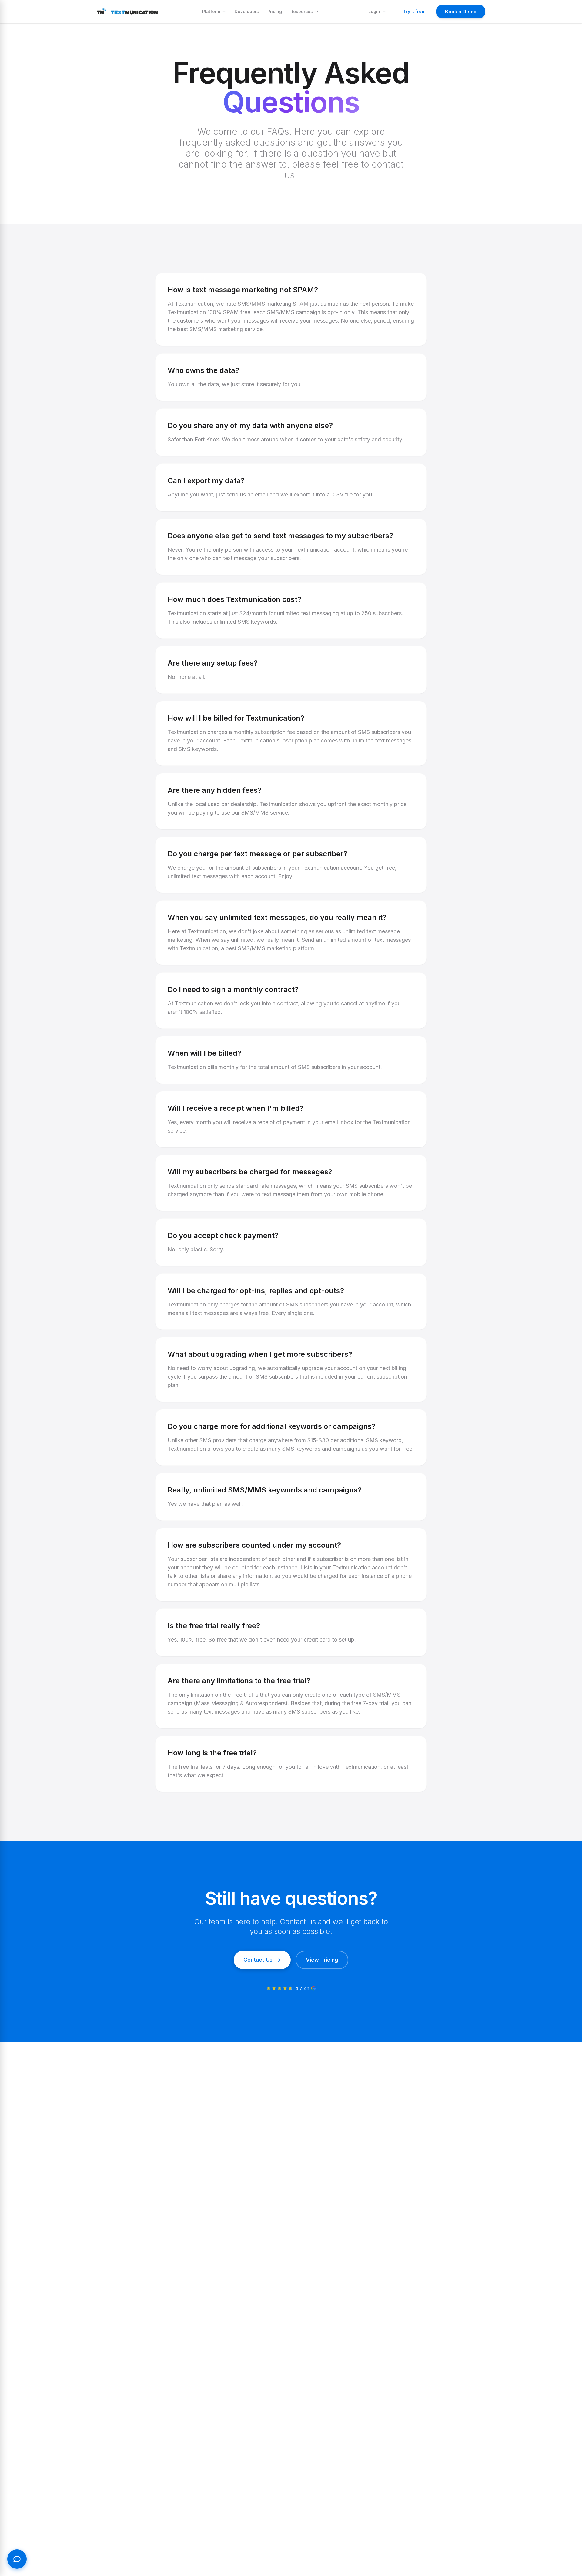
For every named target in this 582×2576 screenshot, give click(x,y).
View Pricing (322, 1960)
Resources (302, 11)
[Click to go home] (127, 12)
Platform (211, 11)
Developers (247, 11)
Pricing (275, 11)
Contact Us (258, 1960)
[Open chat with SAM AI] (17, 2559)
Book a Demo (461, 12)
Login (374, 11)
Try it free (414, 11)
